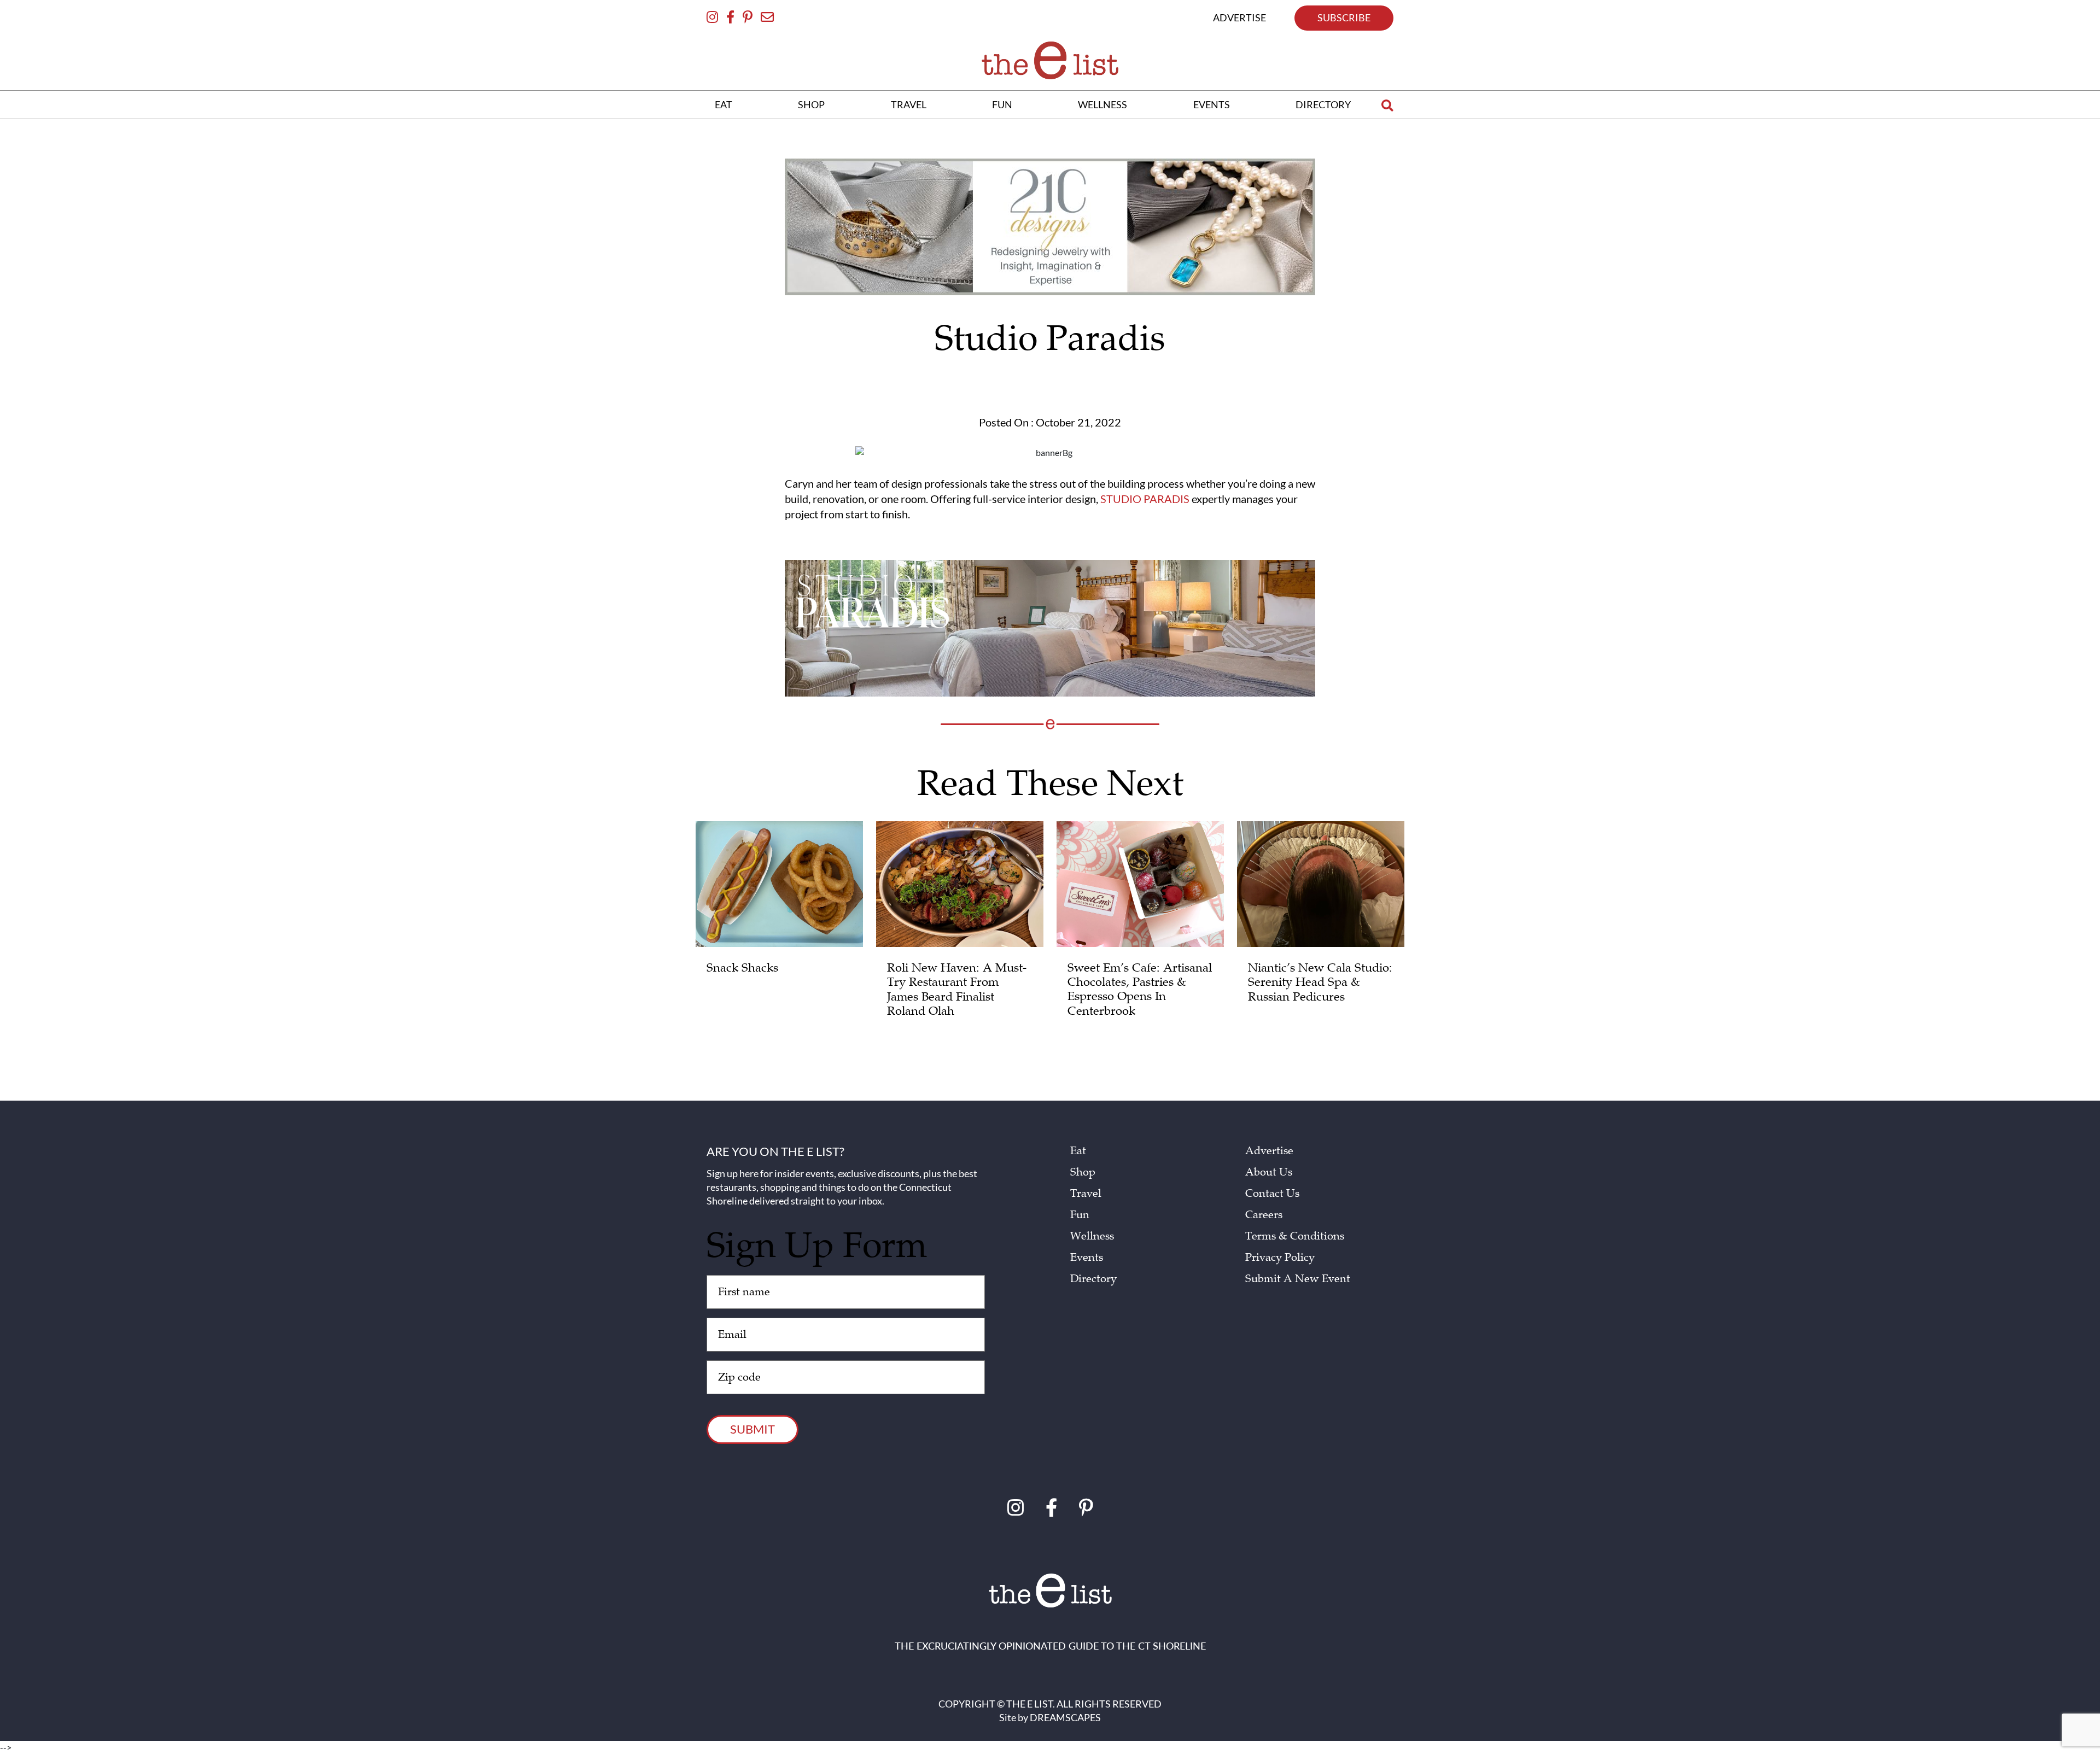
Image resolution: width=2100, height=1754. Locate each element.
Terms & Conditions (1295, 1236)
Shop (1083, 1172)
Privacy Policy (1280, 1258)
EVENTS (1212, 104)
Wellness (1092, 1236)
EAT (724, 104)
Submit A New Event (1298, 1279)
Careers (1264, 1215)
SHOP (811, 104)
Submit (752, 1429)
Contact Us (1272, 1194)
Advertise (1269, 1151)
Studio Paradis (1145, 499)
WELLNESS (1102, 104)
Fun (1080, 1215)
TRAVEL (909, 104)
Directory (1093, 1279)
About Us (1269, 1172)
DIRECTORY (1323, 104)
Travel (1086, 1194)
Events (1087, 1258)
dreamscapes (1065, 1717)
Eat (1078, 1151)
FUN (1002, 104)
